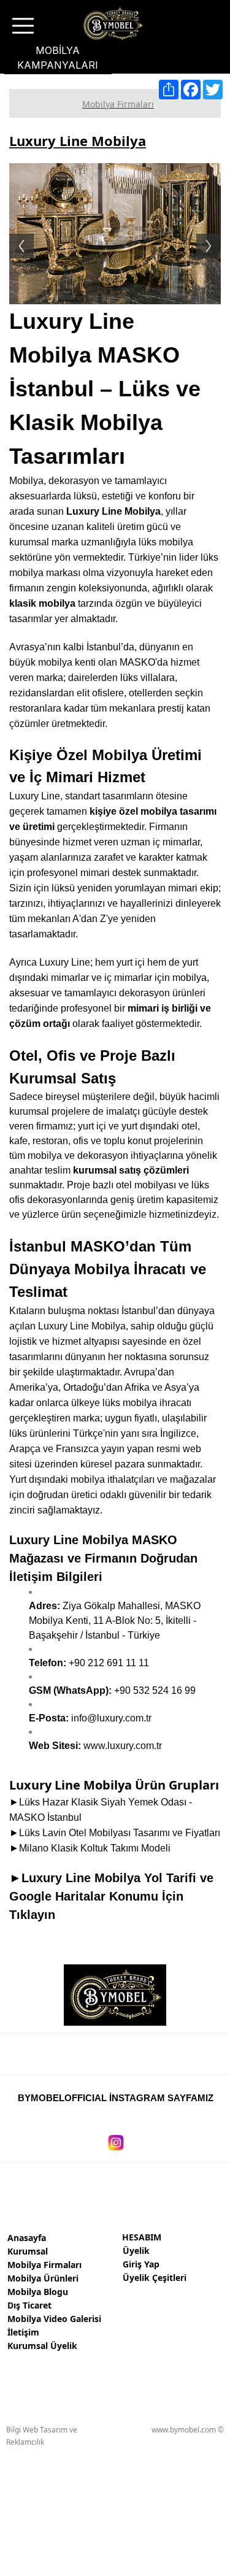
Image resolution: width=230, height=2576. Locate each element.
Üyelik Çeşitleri (155, 2278)
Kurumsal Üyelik (42, 2346)
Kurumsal (28, 2251)
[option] (115, 234)
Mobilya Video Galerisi (54, 2319)
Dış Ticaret (29, 2305)
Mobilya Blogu (38, 2292)
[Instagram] (116, 2135)
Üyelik (136, 2251)
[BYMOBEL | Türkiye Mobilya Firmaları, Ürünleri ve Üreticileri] (112, 24)
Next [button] (215, 234)
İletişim (23, 2332)
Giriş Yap (141, 2264)
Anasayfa (27, 2238)
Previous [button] (15, 234)
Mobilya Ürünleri (43, 2278)
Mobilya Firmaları (44, 2265)
